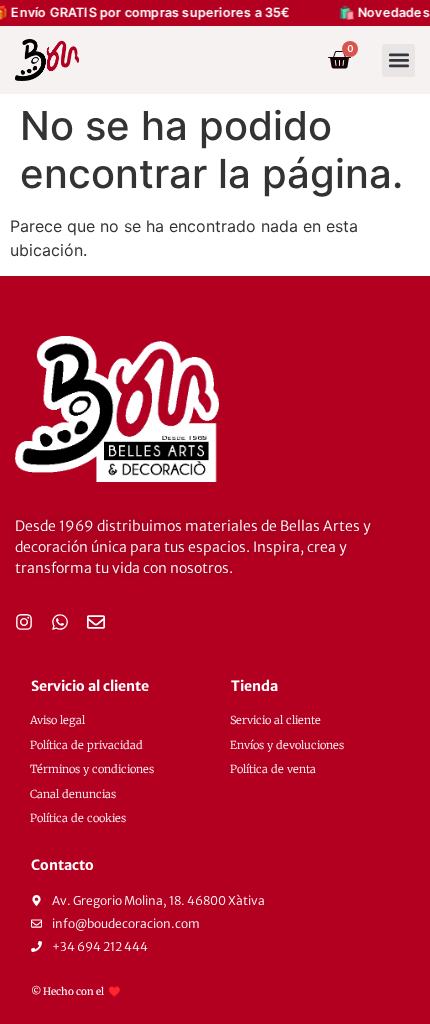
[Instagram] (24, 622)
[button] (398, 60)
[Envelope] (96, 622)
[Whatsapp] (60, 622)
